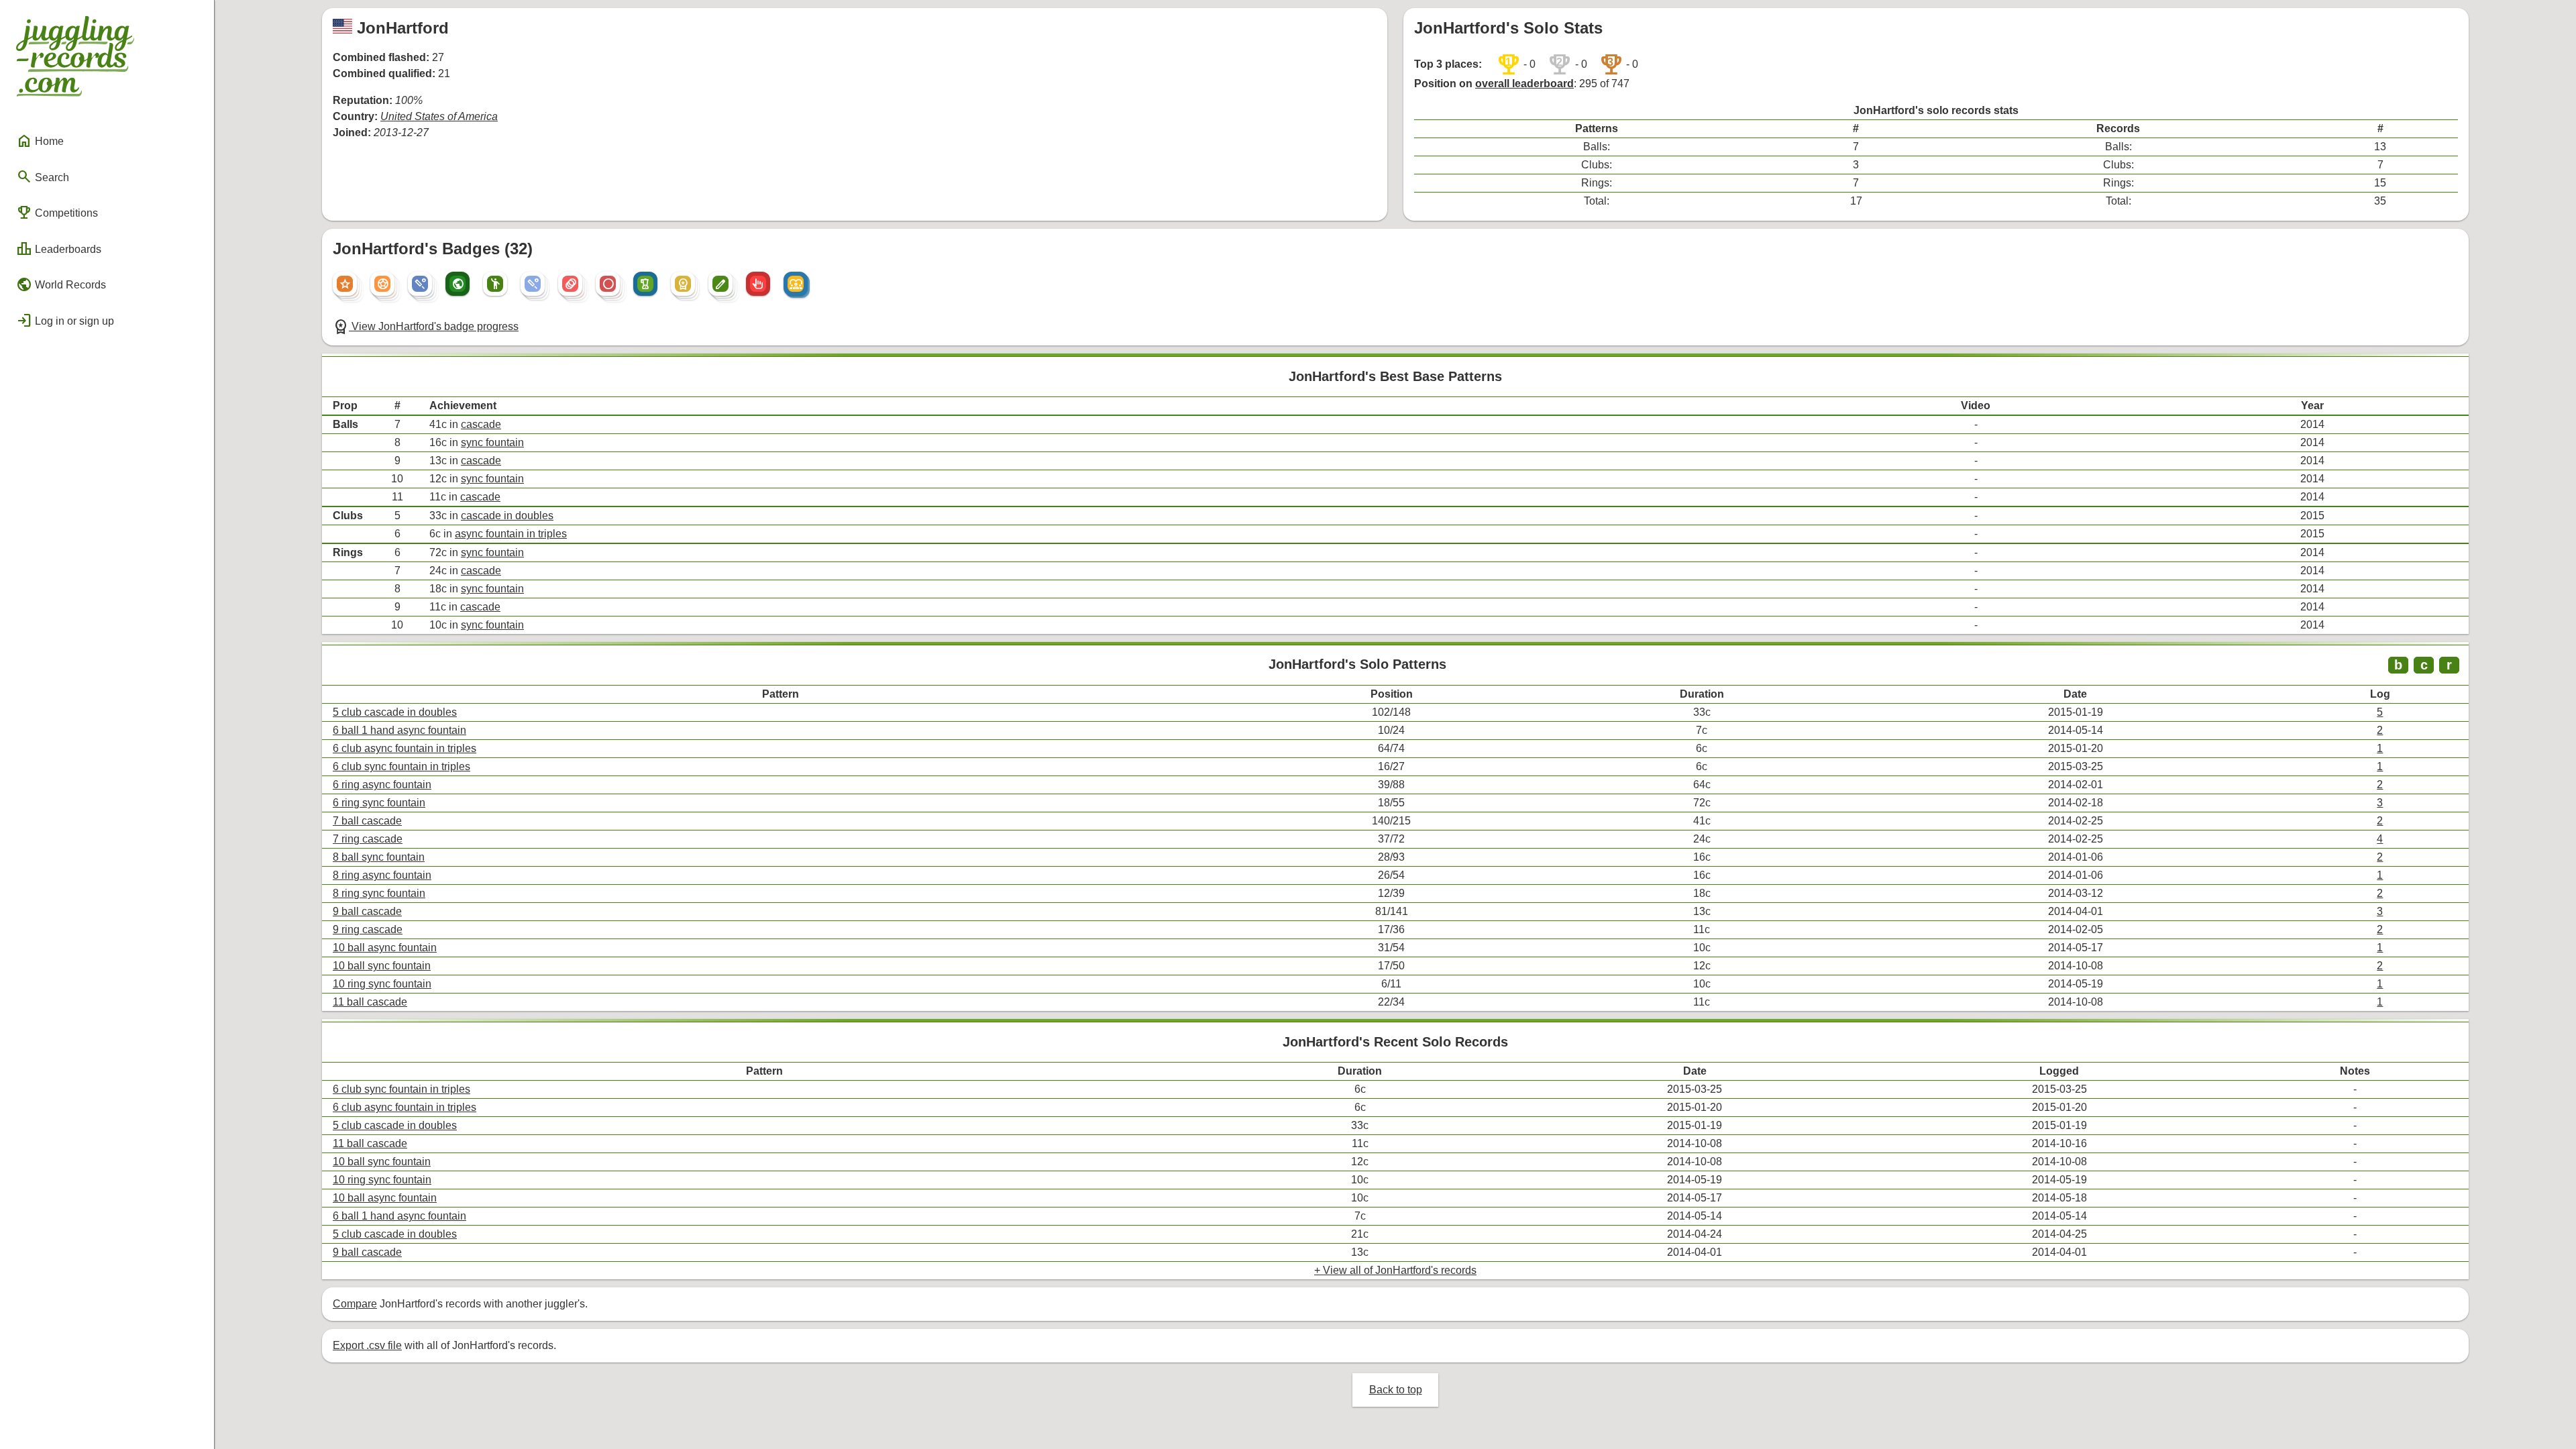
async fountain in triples (511, 534)
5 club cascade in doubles (395, 712)
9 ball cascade (367, 911)
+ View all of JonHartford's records (1395, 1270)
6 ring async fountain (382, 785)
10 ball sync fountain (382, 966)
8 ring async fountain (382, 875)
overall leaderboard (1524, 84)
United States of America (439, 116)
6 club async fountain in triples (405, 748)
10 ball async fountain (385, 948)
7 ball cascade (367, 821)
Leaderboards (59, 249)
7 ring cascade (368, 839)
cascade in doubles (507, 516)
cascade (481, 424)
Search (43, 176)
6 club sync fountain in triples (401, 766)
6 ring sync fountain (379, 803)
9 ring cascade (368, 929)
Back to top (1396, 1390)
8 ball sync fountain (379, 857)
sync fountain (492, 442)
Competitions (57, 213)
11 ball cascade (370, 1002)
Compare (355, 1304)
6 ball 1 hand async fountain (399, 730)
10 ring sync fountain (382, 984)
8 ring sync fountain (379, 893)
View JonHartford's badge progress (426, 326)
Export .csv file (367, 1345)
